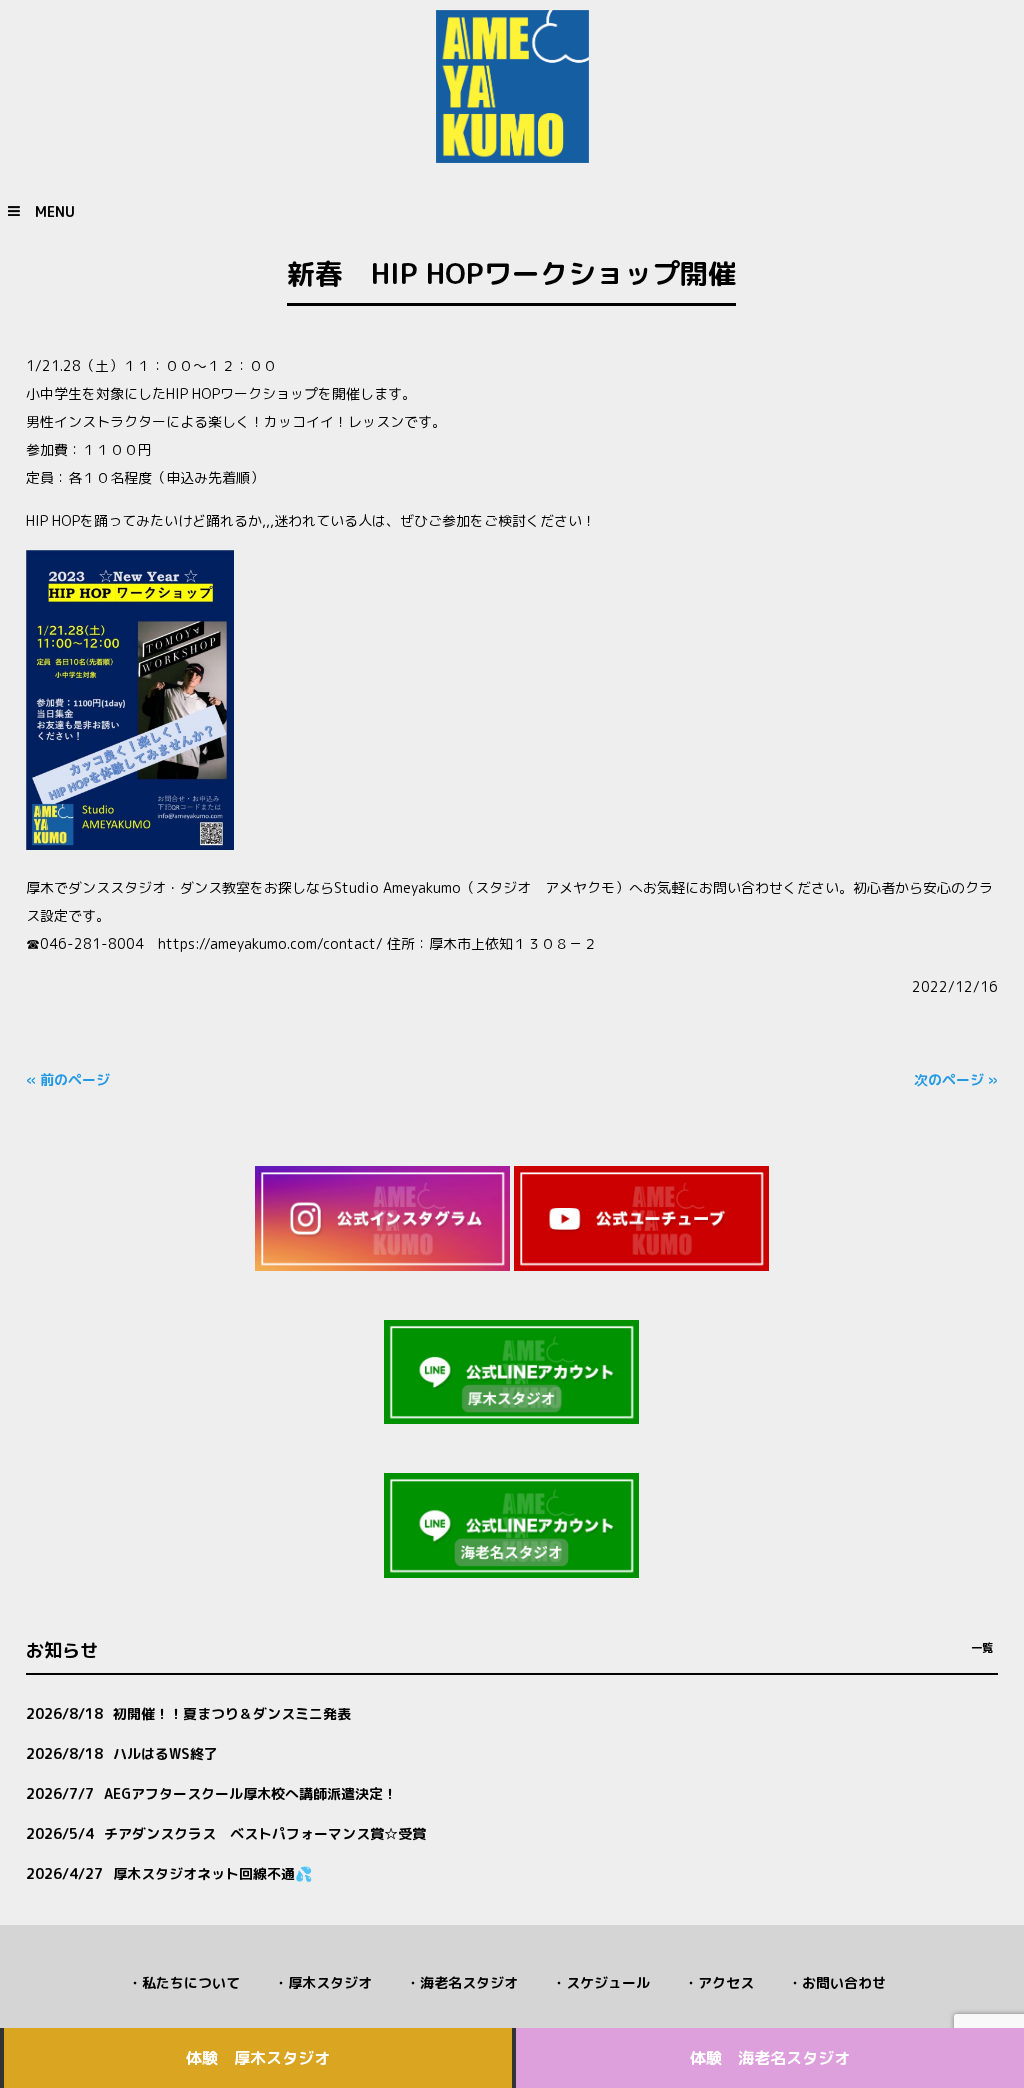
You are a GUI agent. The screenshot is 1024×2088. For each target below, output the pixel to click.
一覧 (982, 1648)
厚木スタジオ (330, 1982)
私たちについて (191, 1982)
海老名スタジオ (469, 1982)
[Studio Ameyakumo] (512, 154)
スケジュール (608, 1982)
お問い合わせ (844, 1982)
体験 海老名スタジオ (770, 2058)
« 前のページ (68, 1079)
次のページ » (956, 1079)
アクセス (726, 1982)
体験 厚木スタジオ (258, 2058)
